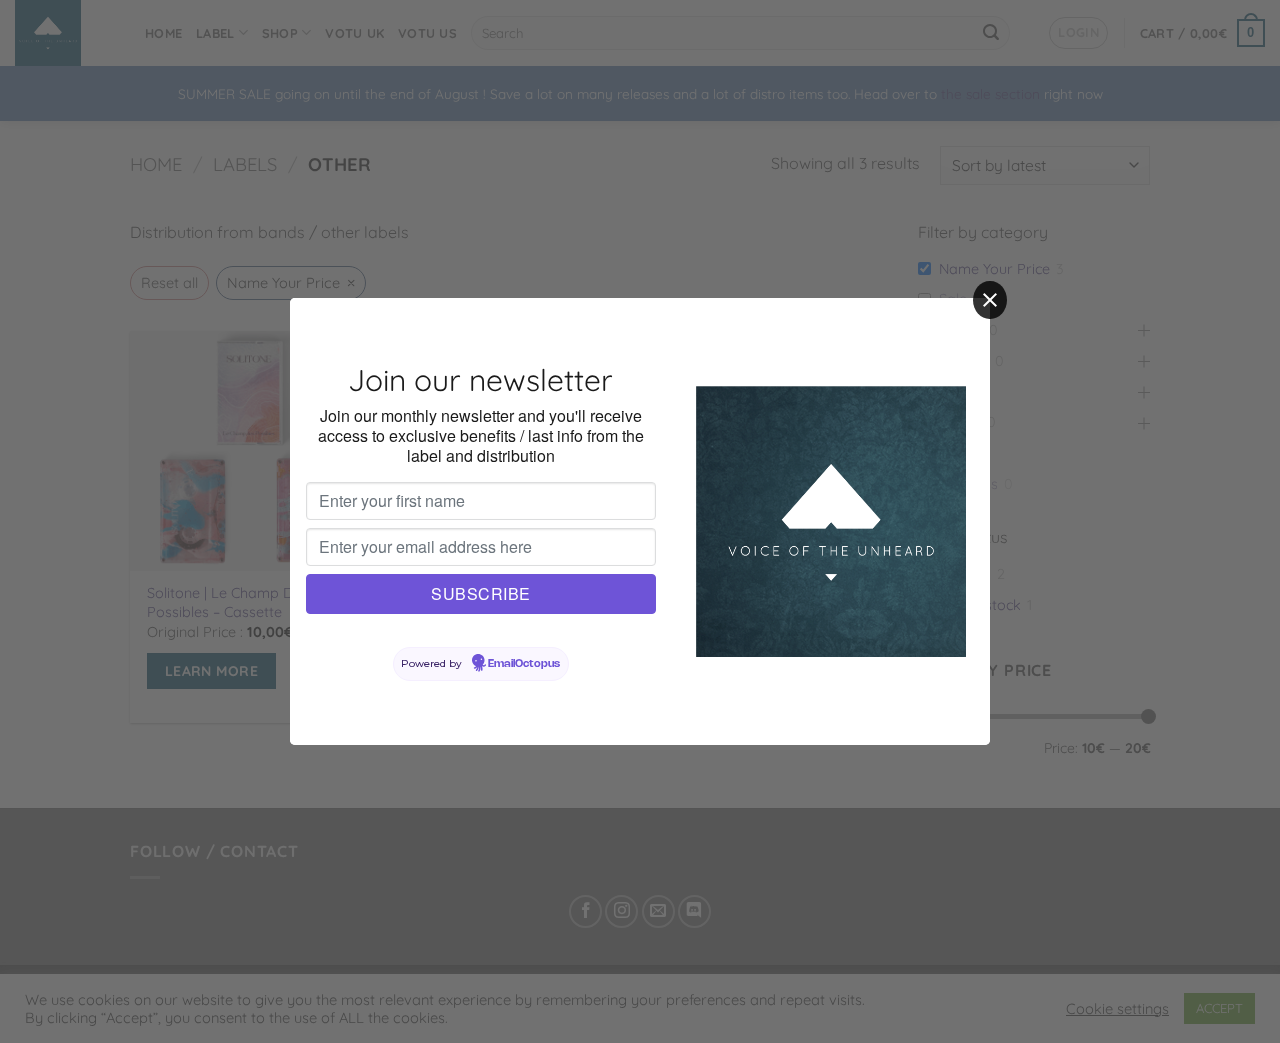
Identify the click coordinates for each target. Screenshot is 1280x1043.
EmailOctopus (524, 664)
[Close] (990, 300)
